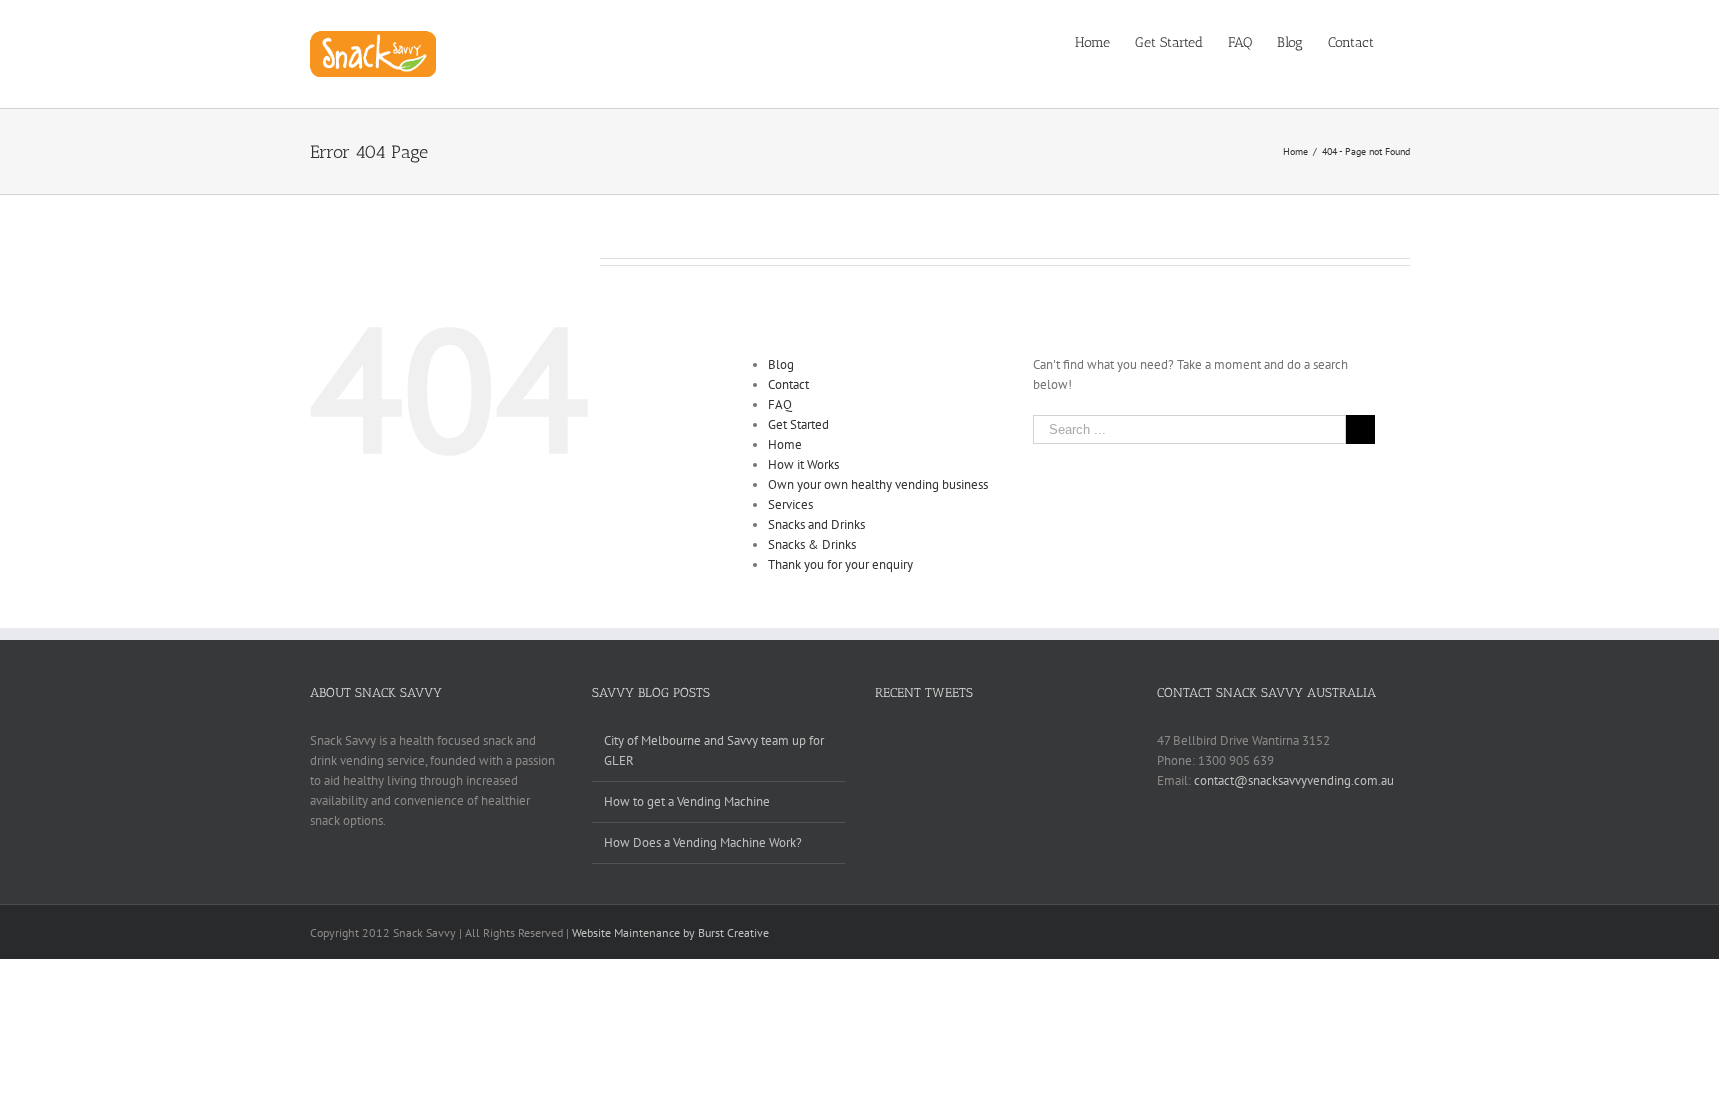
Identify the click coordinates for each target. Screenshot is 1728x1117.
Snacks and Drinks (816, 524)
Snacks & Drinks (812, 544)
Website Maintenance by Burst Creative (670, 932)
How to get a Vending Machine (687, 801)
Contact (788, 384)
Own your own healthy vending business (878, 484)
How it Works (803, 464)
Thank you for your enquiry (840, 564)
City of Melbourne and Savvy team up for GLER (714, 750)
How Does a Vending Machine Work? (703, 842)
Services (790, 504)
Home (785, 444)
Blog (781, 364)
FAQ (780, 404)
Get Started (798, 424)
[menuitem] (1105, 41)
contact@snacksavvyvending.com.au (1294, 780)
